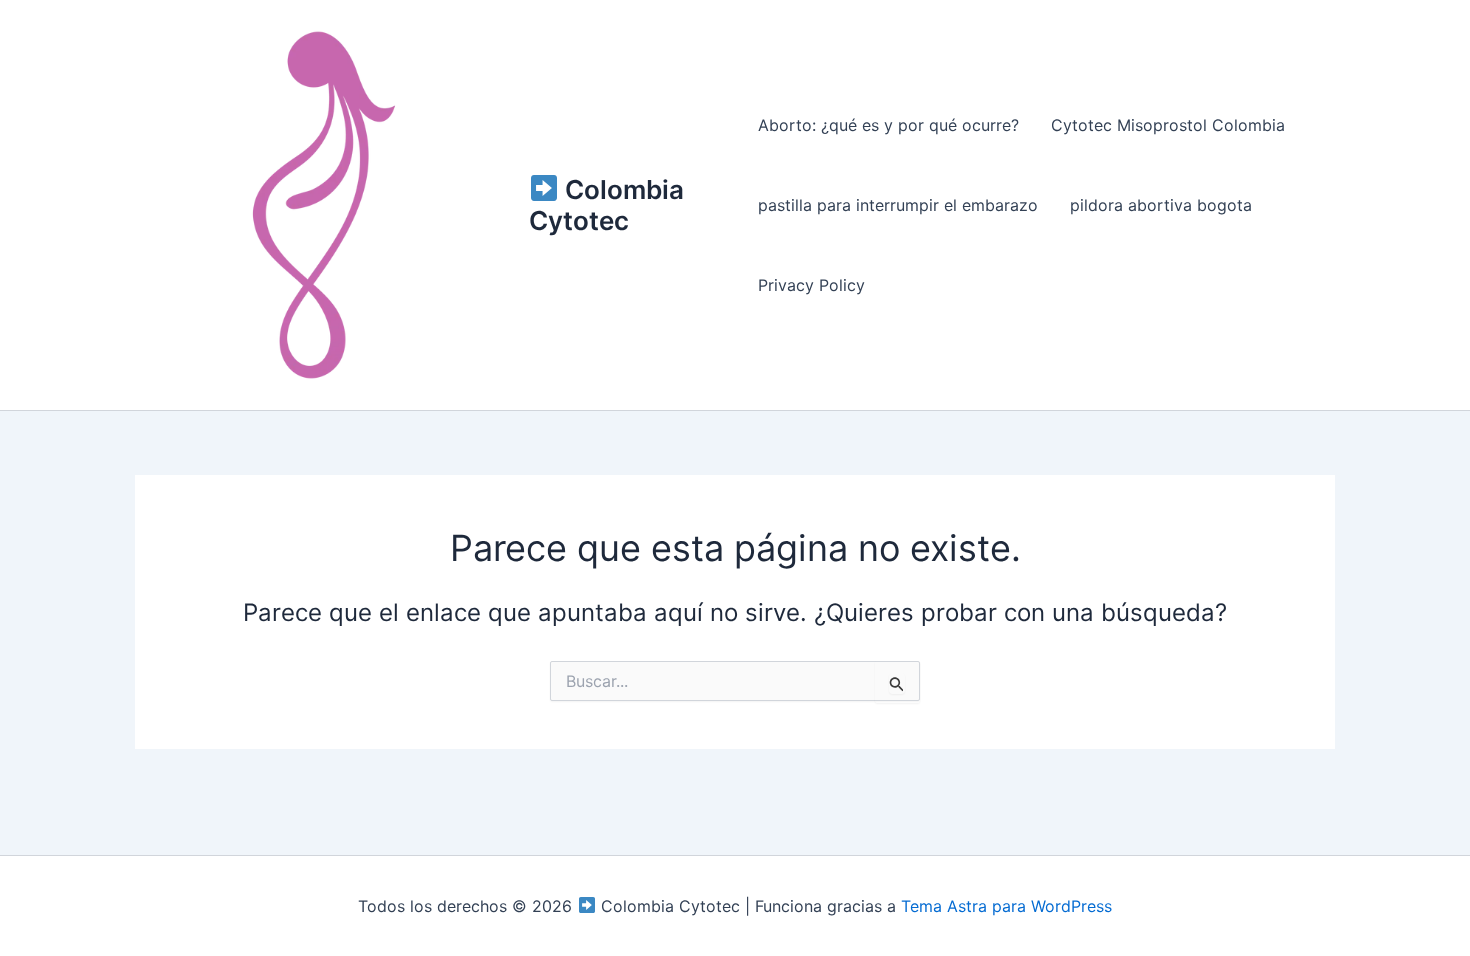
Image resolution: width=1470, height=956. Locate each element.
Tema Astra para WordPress (1006, 906)
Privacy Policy (811, 285)
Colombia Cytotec (606, 205)
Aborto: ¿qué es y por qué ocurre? (888, 125)
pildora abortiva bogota (1161, 205)
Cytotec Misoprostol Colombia (1168, 125)
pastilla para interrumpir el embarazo (898, 205)
